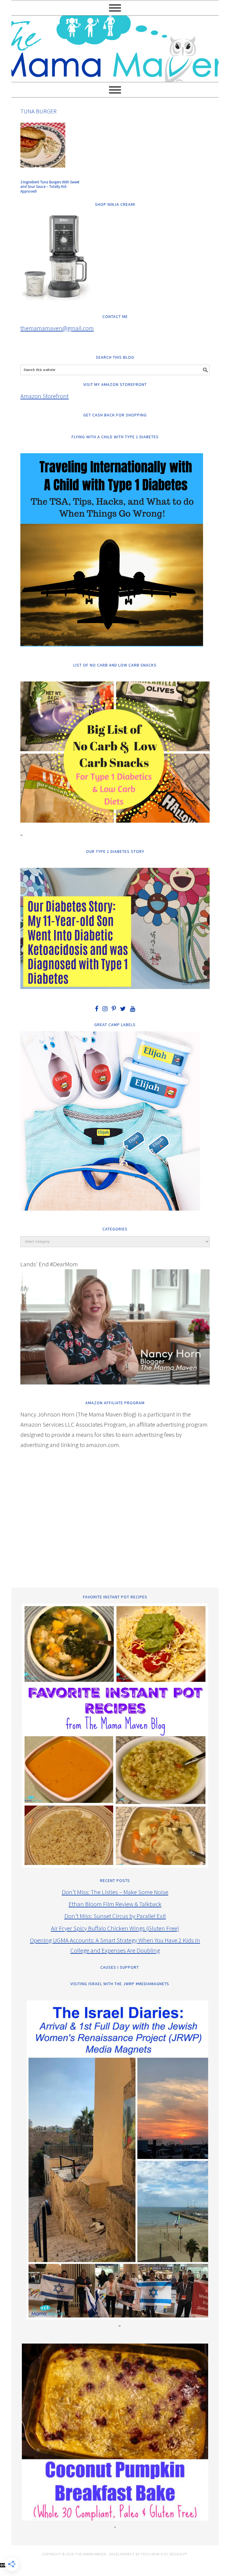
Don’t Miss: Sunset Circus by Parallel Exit (115, 1916)
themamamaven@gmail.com (57, 328)
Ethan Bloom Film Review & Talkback (115, 1904)
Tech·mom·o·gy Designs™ (164, 2554)
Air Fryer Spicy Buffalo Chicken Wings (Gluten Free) (115, 1928)
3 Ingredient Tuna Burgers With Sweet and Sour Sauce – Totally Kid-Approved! (50, 187)
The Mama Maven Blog (115, 46)
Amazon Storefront (44, 396)
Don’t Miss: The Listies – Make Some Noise (115, 1892)
